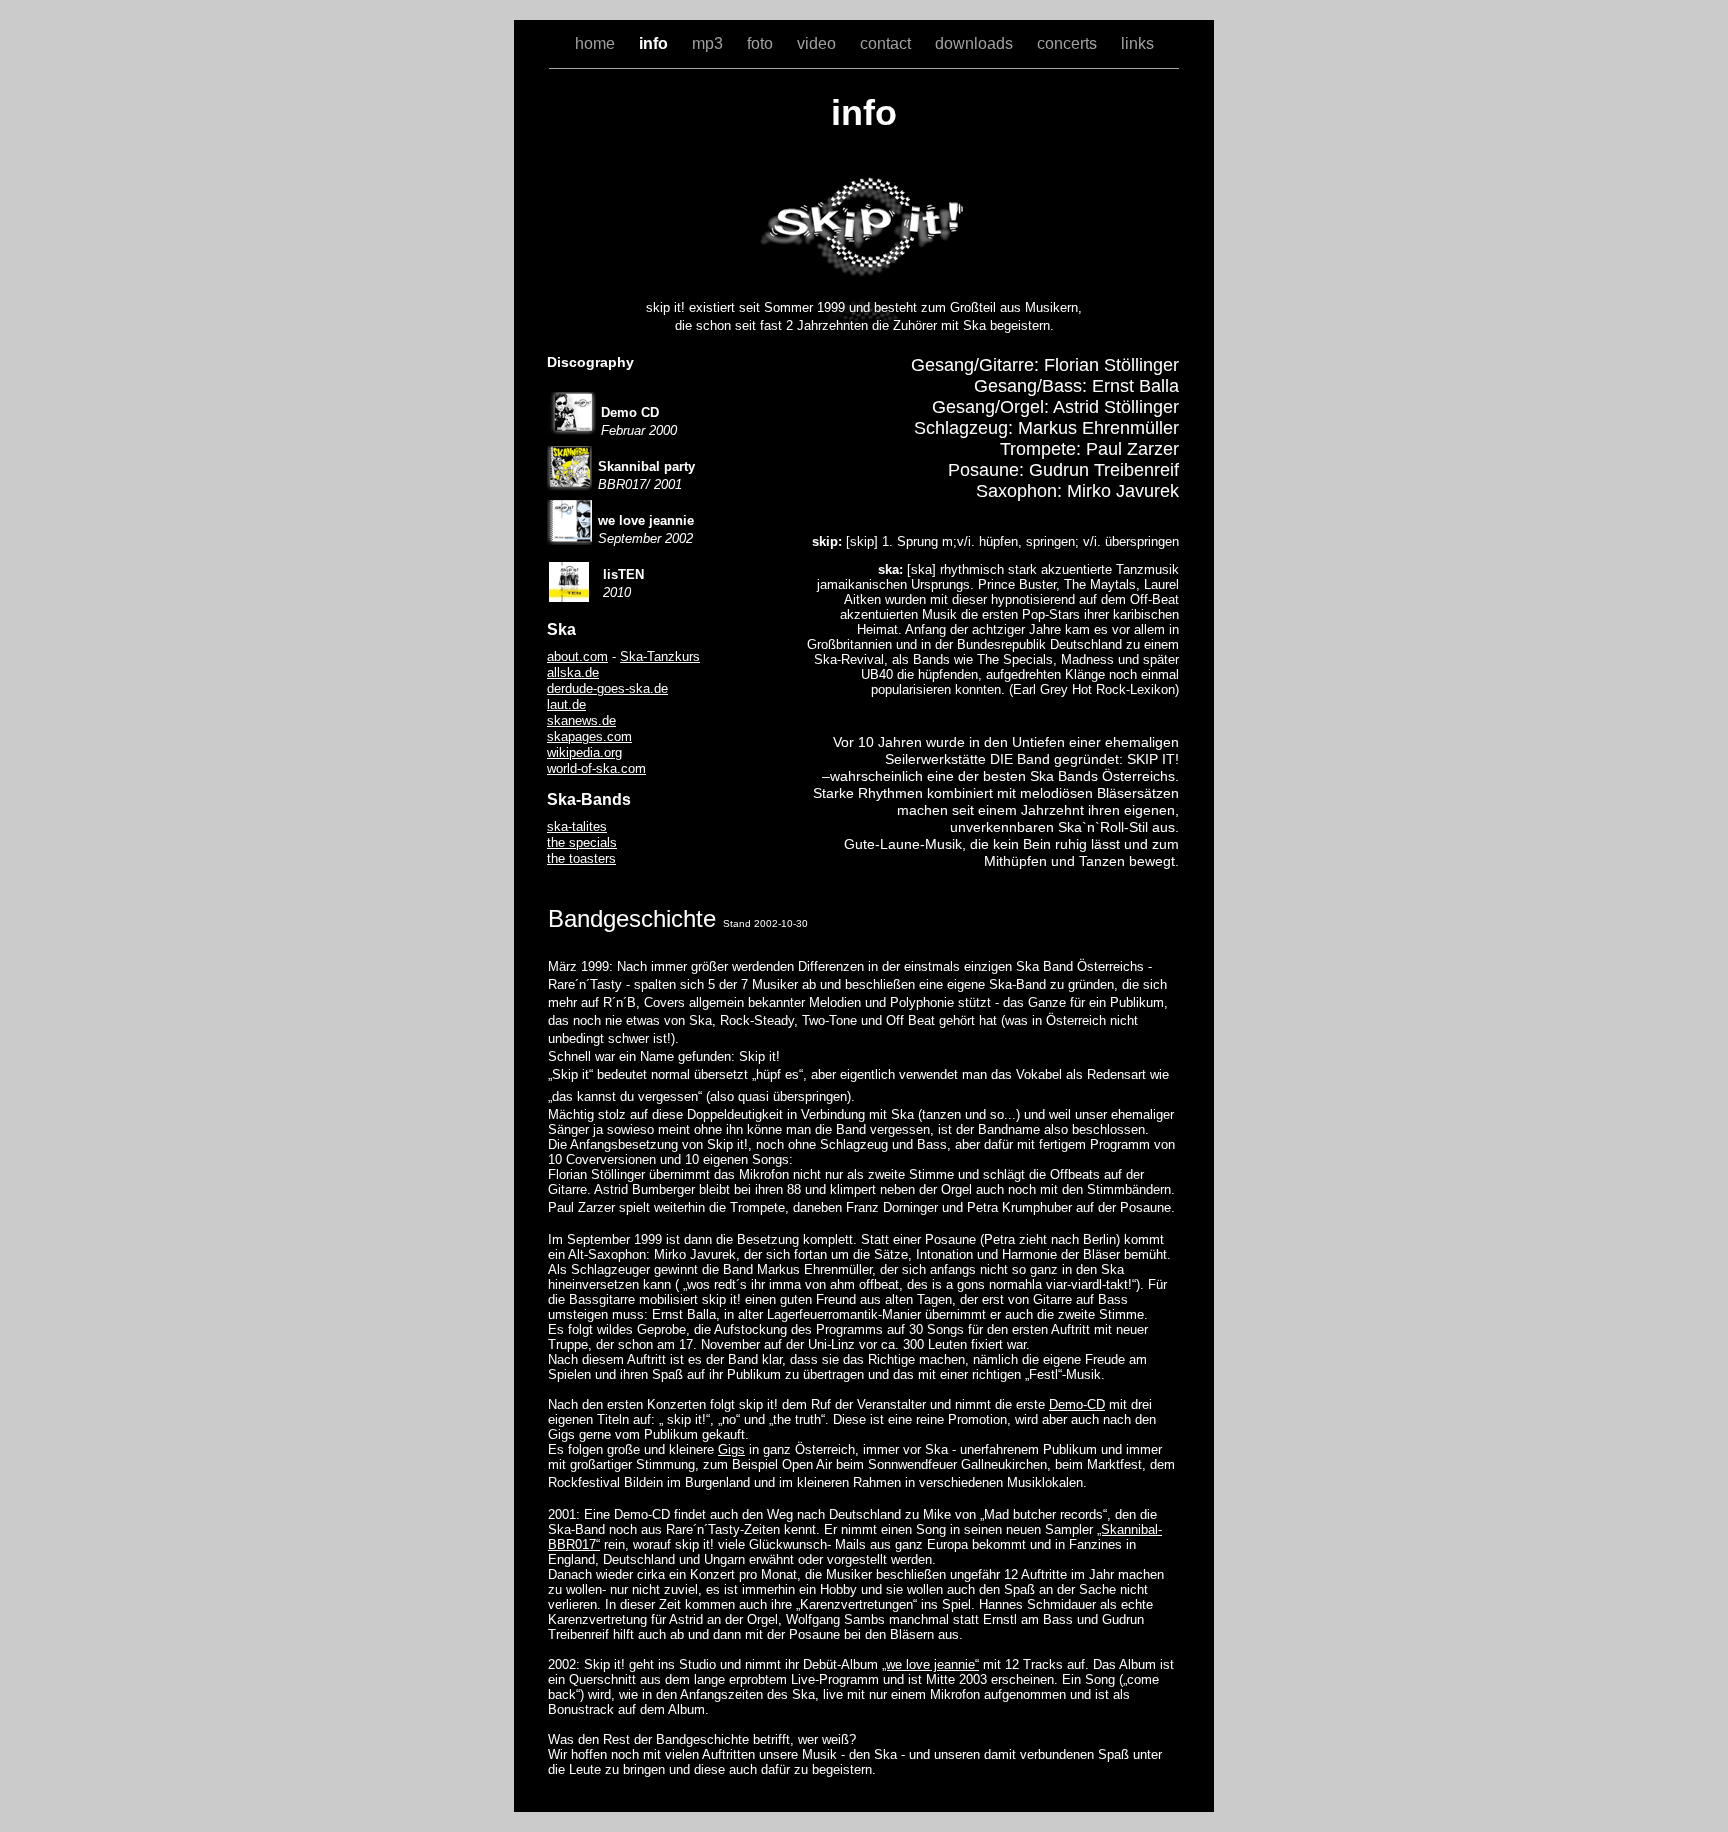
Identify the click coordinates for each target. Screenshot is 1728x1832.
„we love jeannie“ (930, 1664)
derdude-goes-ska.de (607, 688)
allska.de (573, 672)
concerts (1069, 43)
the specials (582, 842)
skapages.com (589, 736)
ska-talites (577, 826)
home (597, 43)
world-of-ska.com (596, 768)
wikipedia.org (584, 752)
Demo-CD (1077, 1404)
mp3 (709, 43)
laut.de (566, 704)
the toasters (581, 858)
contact (887, 43)
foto (762, 43)
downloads (976, 43)
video (818, 43)
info (655, 43)
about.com (577, 656)
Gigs (731, 1449)
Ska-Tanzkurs (660, 656)
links (1137, 43)
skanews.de (581, 720)
